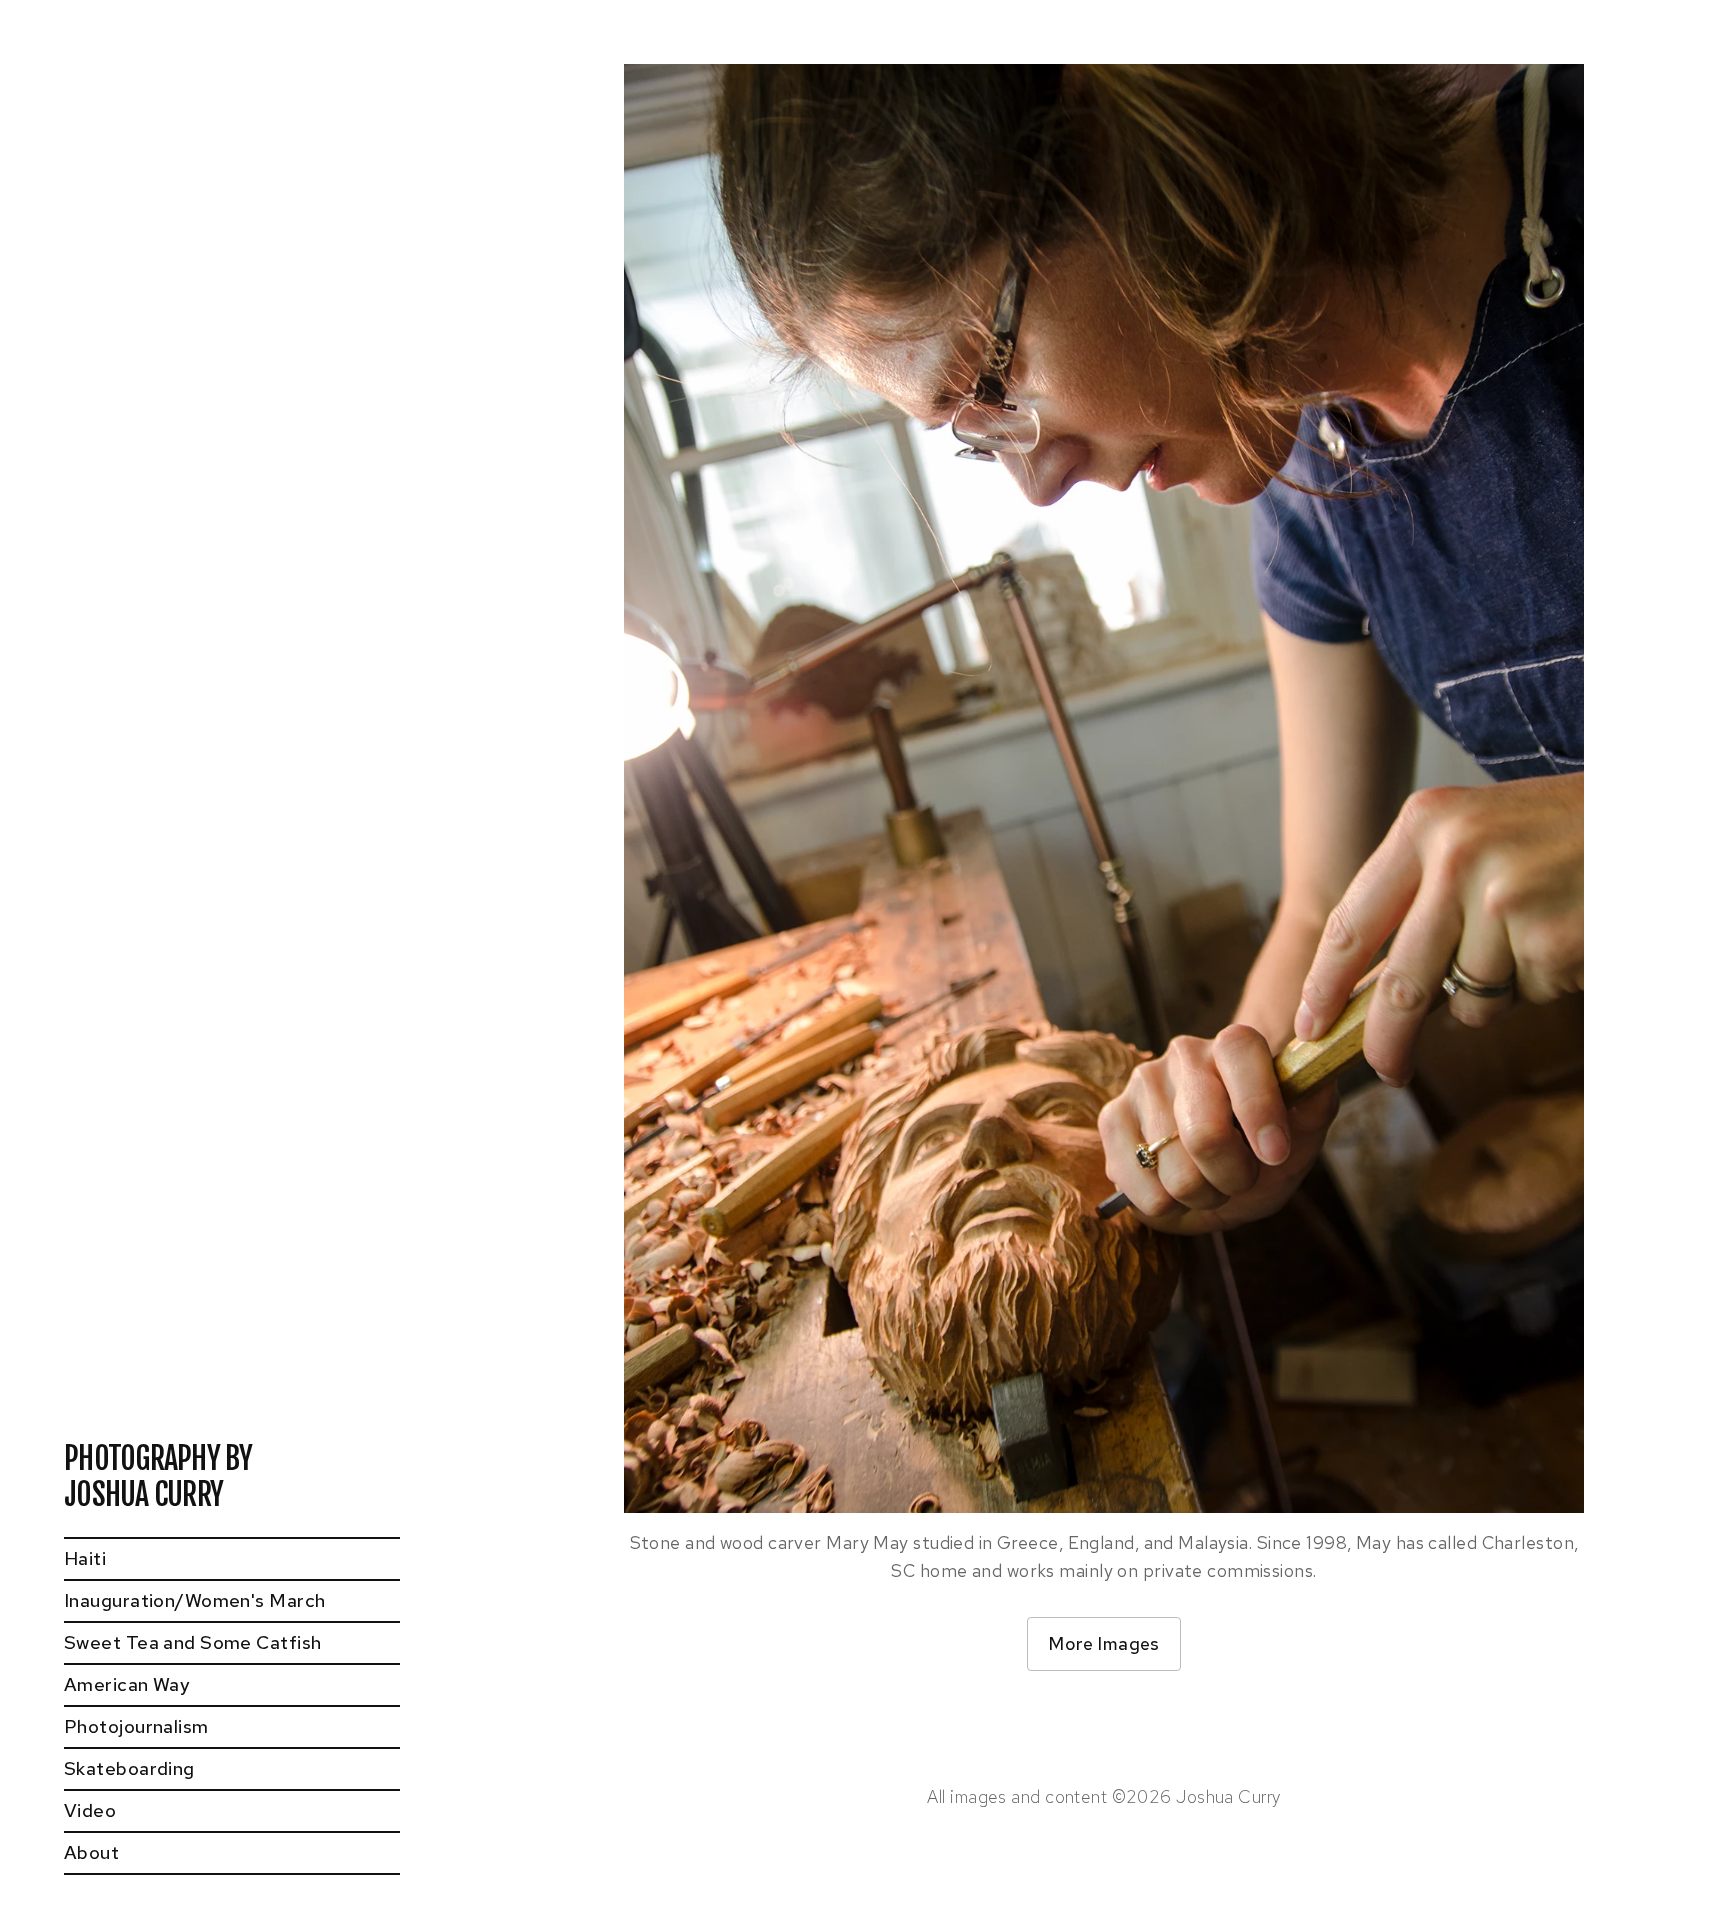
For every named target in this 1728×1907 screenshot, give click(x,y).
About (91, 1852)
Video (90, 1810)
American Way (127, 1684)
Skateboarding (129, 1768)
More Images (1104, 1643)
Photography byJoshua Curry (158, 1477)
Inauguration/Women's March (194, 1600)
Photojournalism (136, 1726)
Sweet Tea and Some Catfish (192, 1642)
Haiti (85, 1558)
